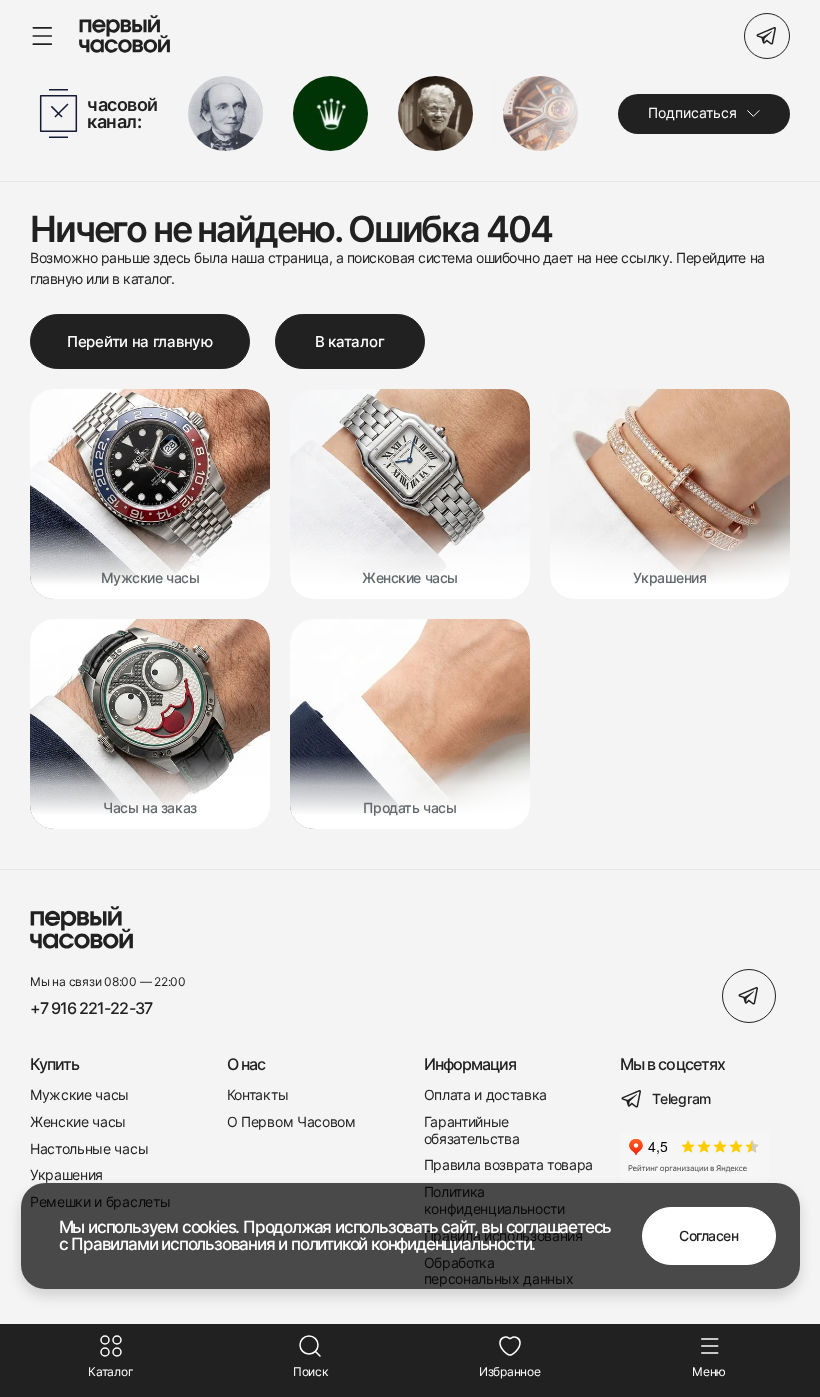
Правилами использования (172, 1244)
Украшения (66, 1175)
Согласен (708, 1235)
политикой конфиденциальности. (413, 1244)
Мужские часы (79, 1095)
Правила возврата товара (509, 1165)
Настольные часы (89, 1149)
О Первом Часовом (291, 1122)
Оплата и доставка (486, 1095)
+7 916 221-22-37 (91, 1008)
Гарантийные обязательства (472, 1130)
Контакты (257, 1095)
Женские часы (78, 1122)
